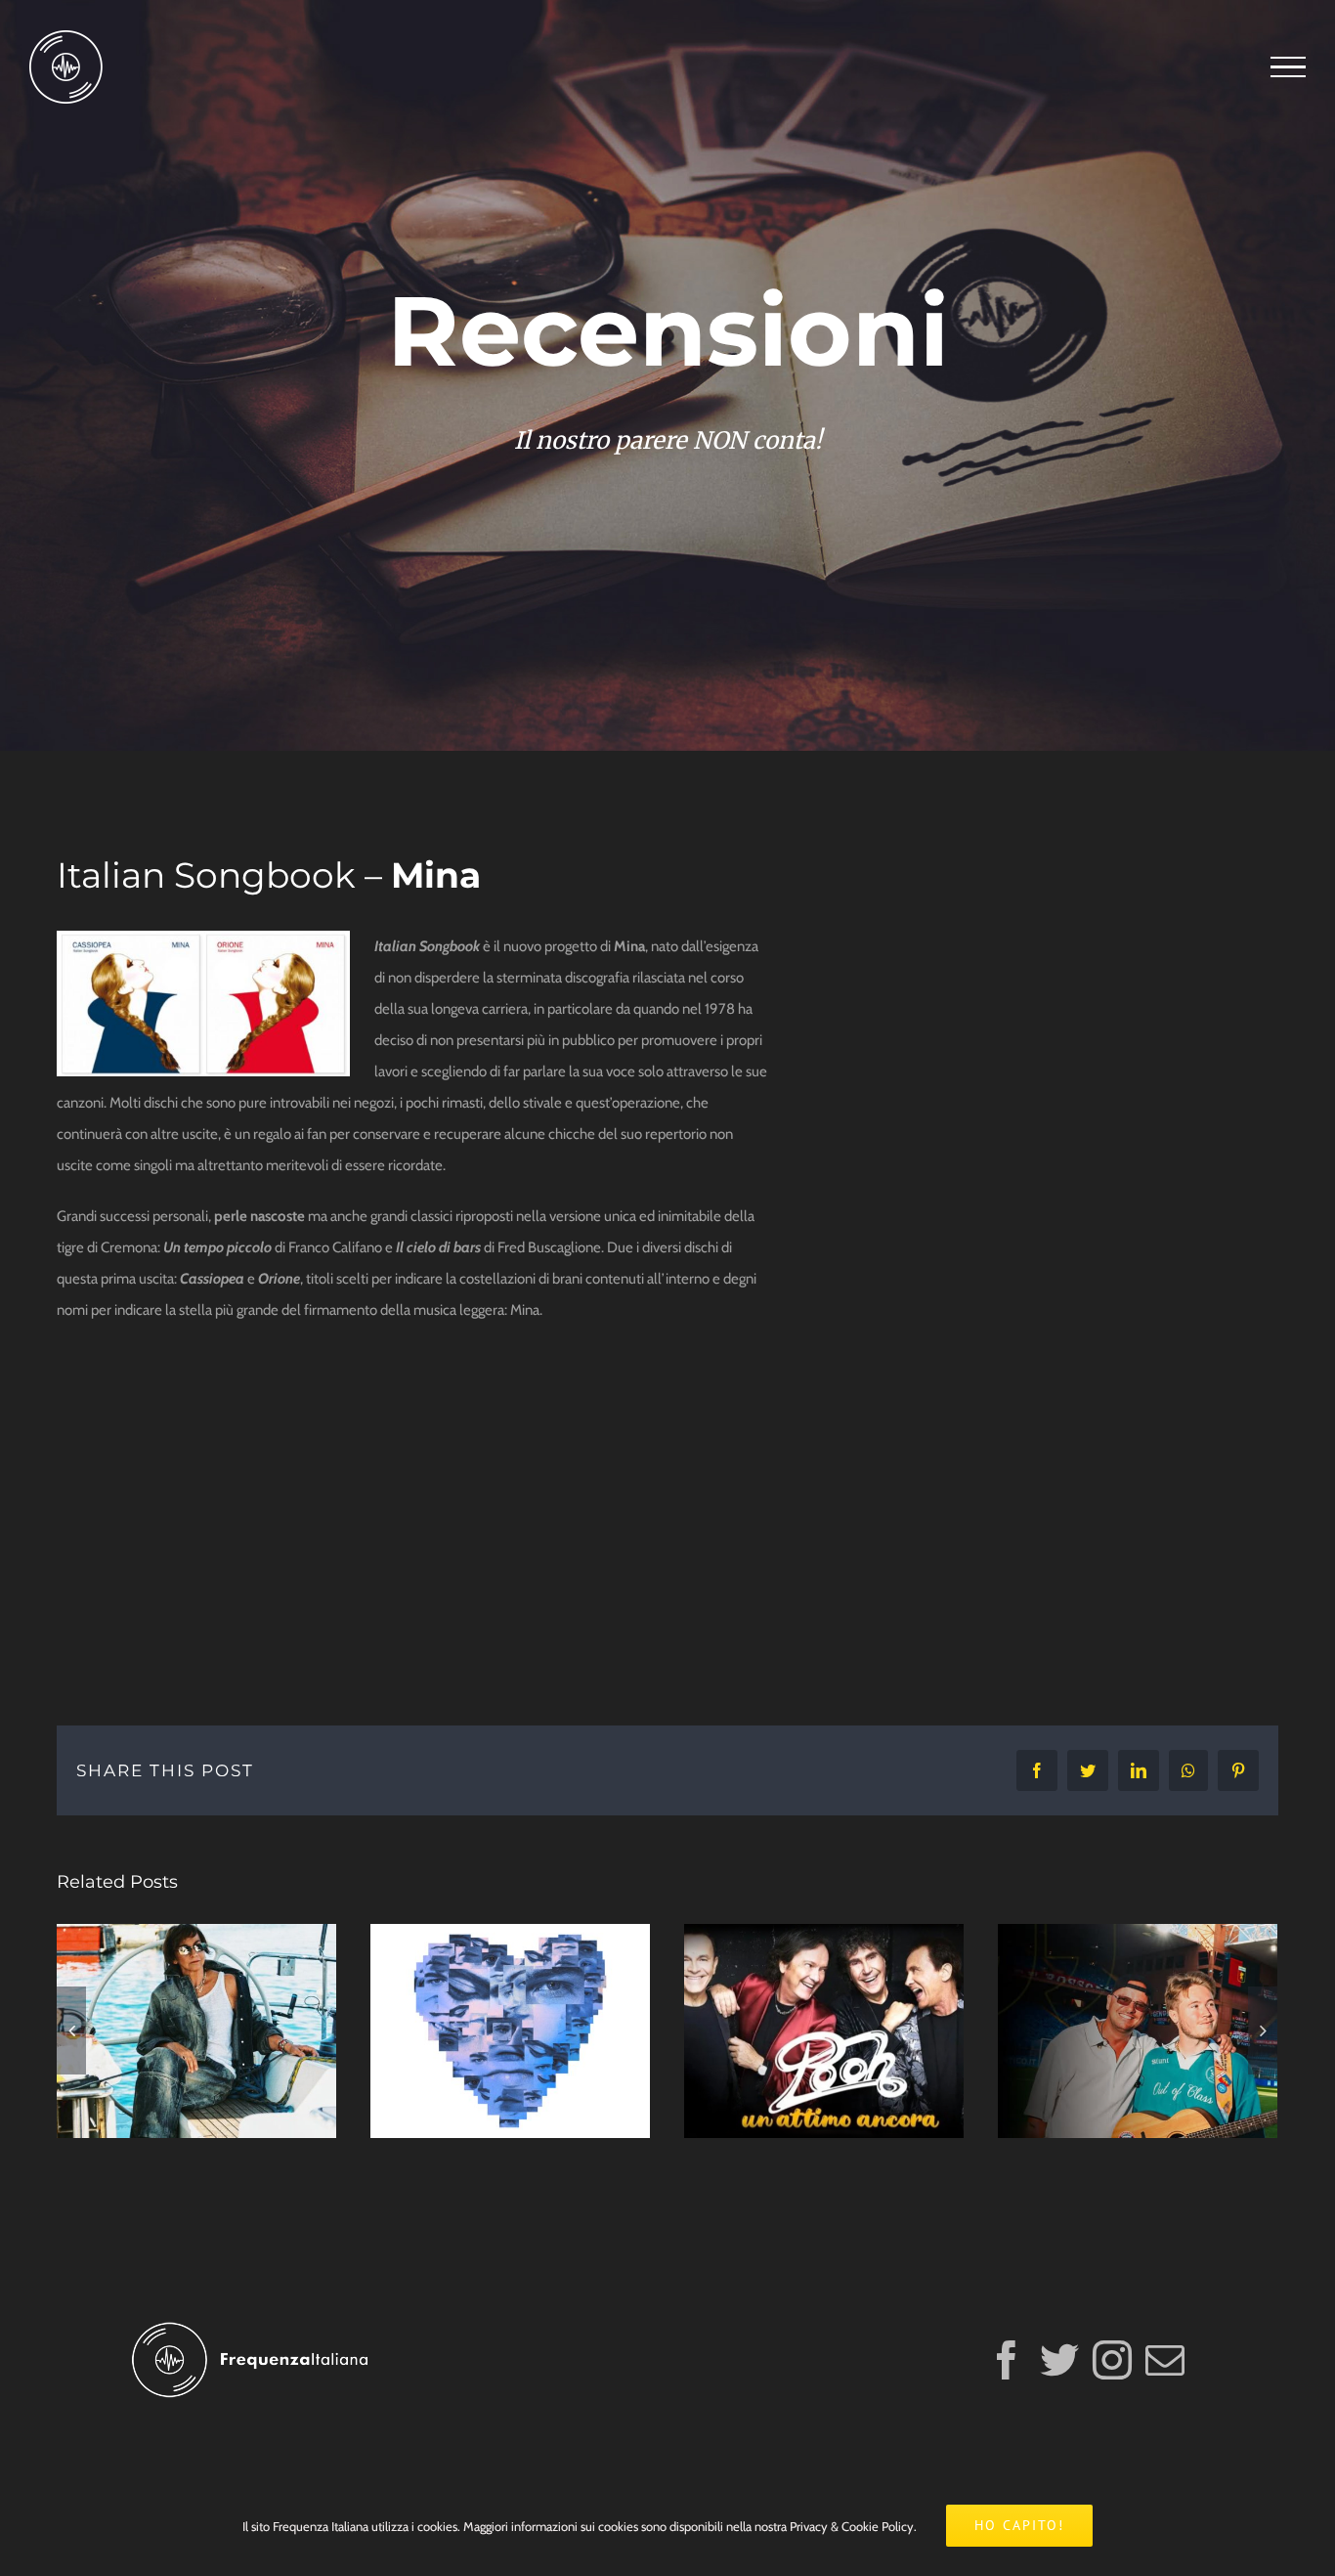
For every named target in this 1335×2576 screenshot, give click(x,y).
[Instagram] (1112, 2360)
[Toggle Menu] (1288, 67)
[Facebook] (1007, 2360)
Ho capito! (1019, 2525)
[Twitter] (1059, 2360)
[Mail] (1165, 2360)
